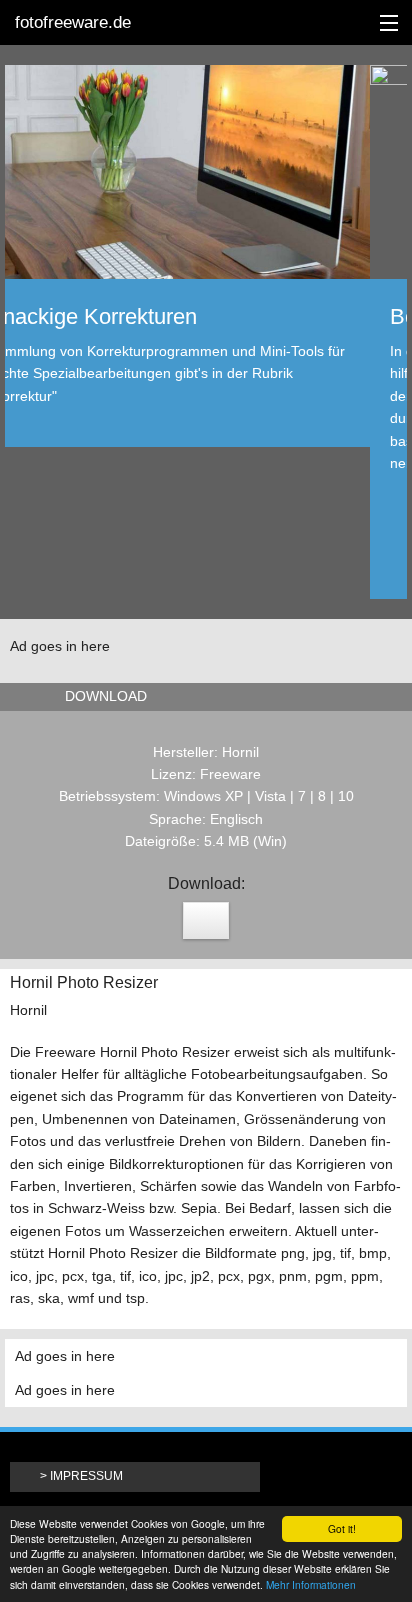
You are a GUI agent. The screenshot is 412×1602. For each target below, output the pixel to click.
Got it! (342, 1528)
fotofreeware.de (73, 22)
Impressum (86, 1476)
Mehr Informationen (311, 1584)
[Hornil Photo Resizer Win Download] (206, 920)
